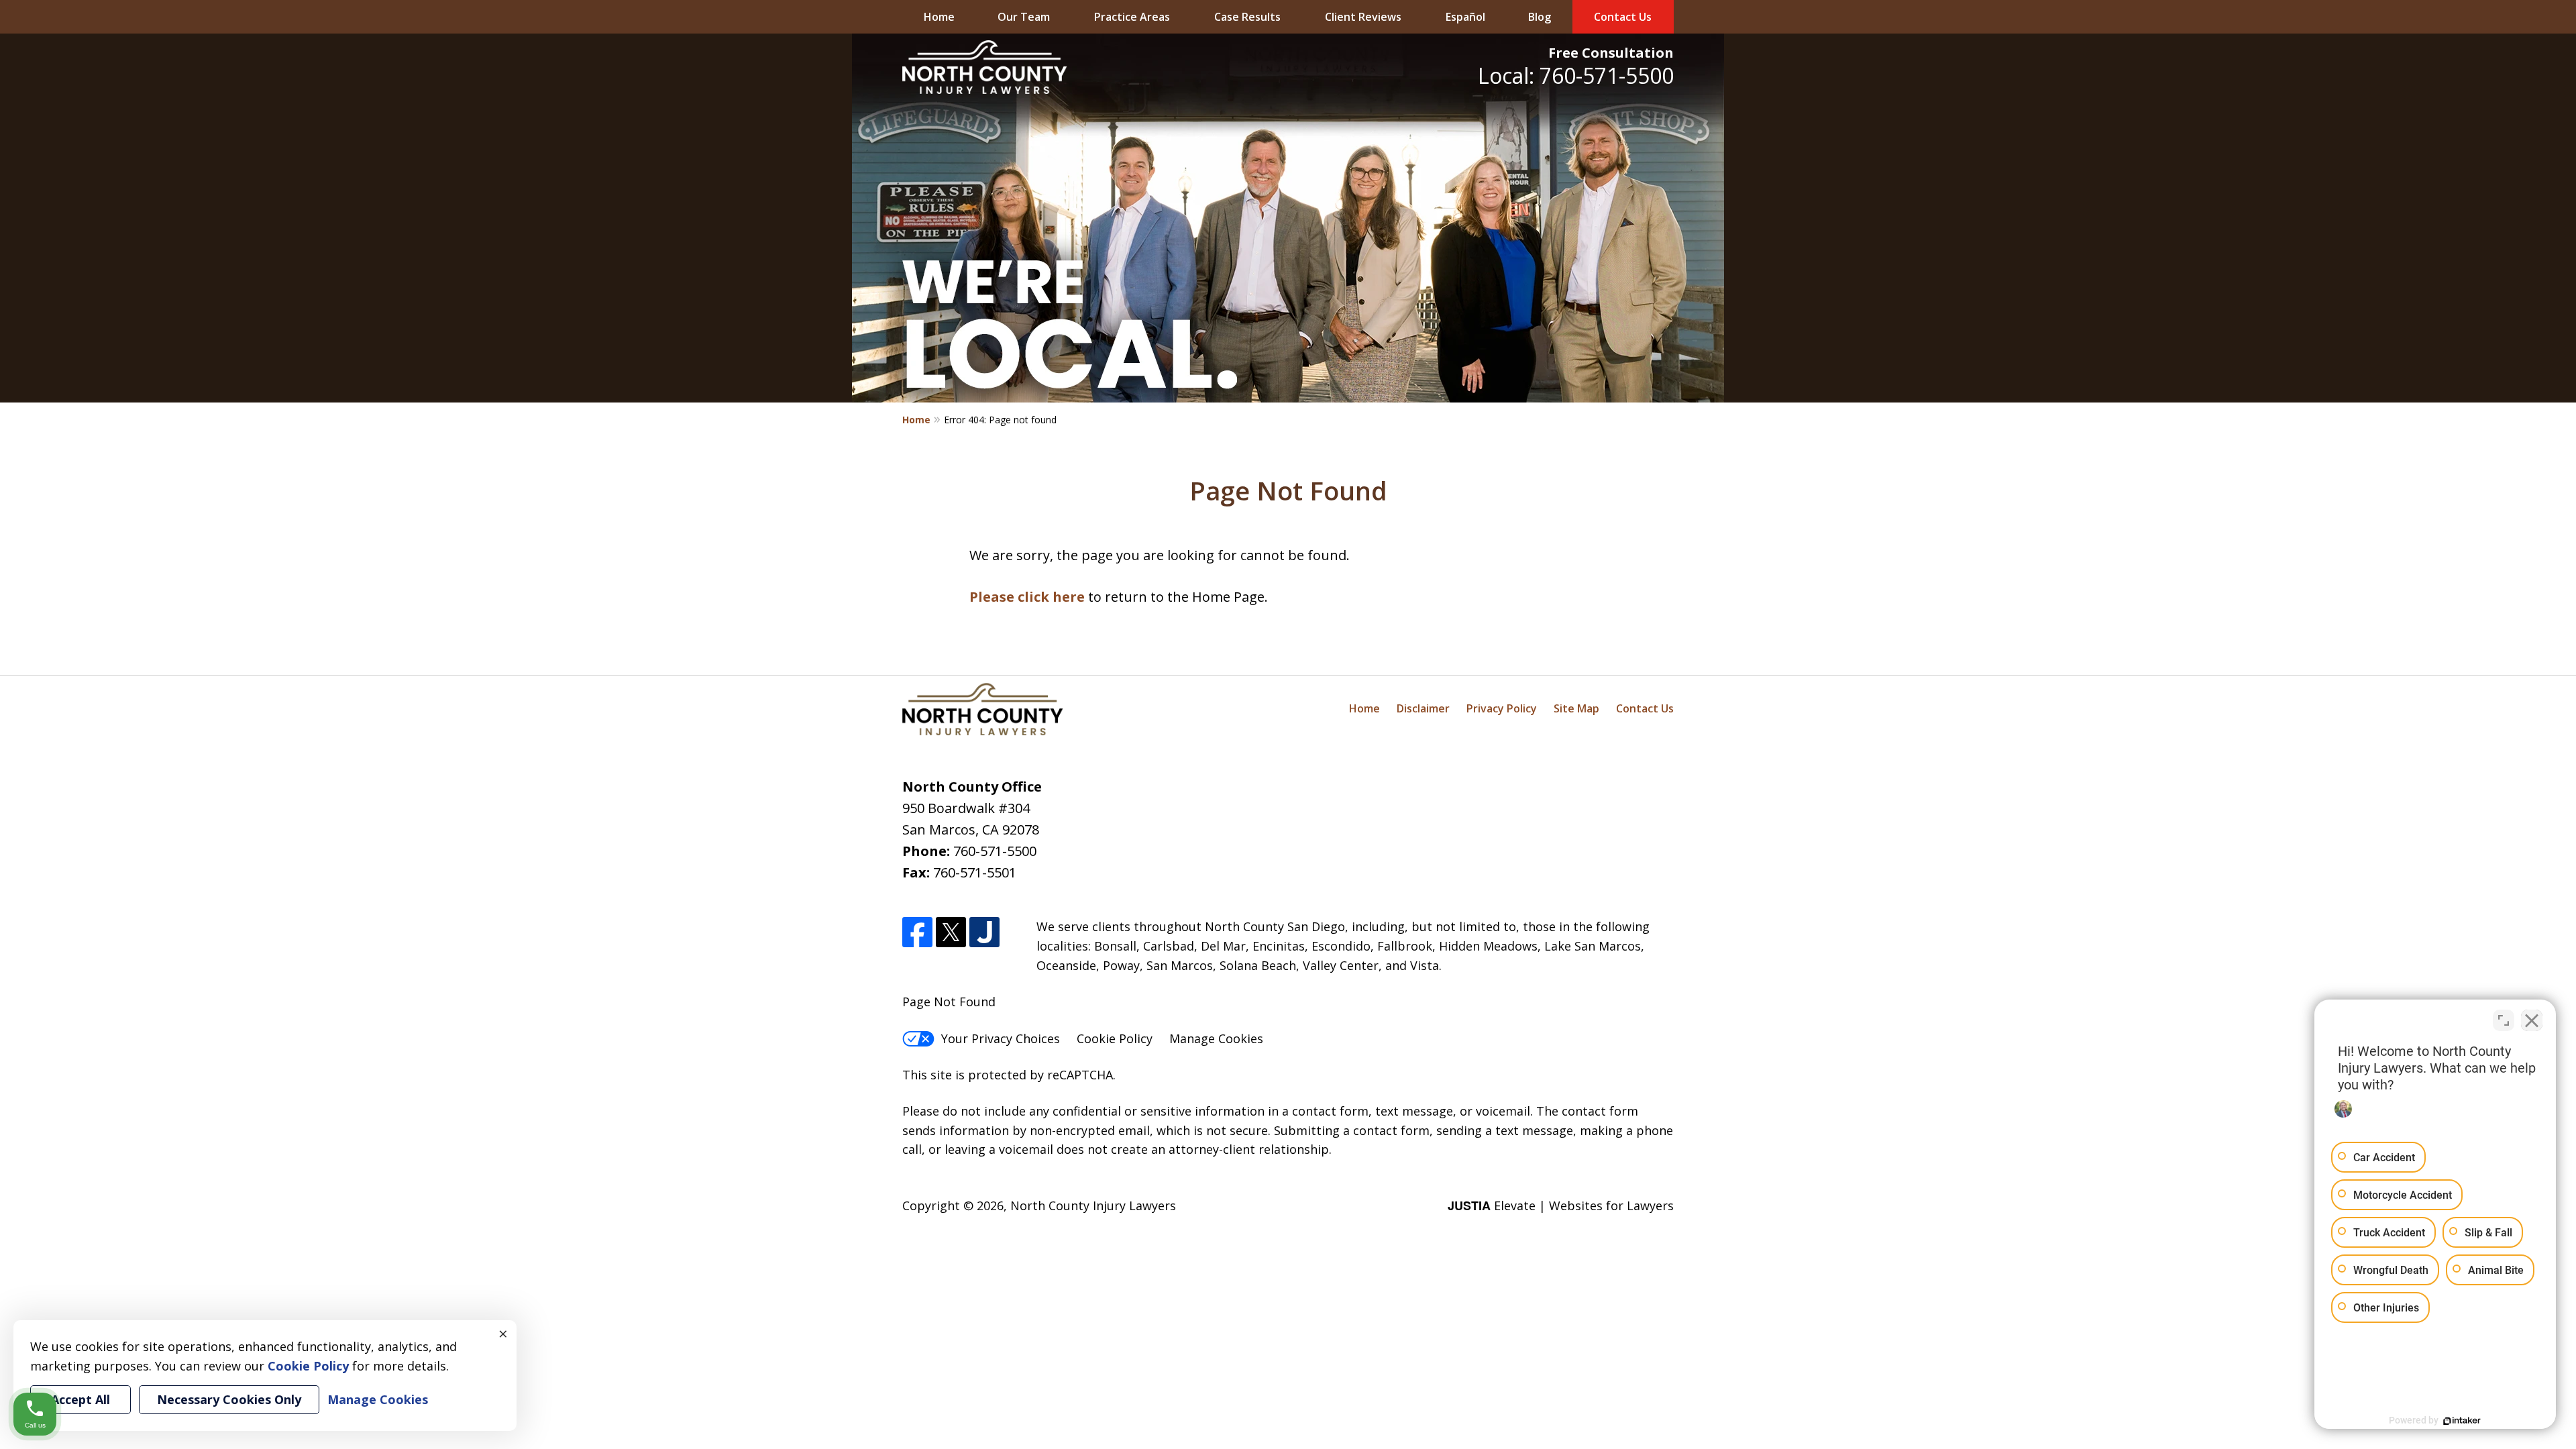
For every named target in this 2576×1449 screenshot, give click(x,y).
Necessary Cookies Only (229, 1399)
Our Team (1024, 17)
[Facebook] (917, 932)
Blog (1540, 17)
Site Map (1576, 708)
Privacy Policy (1502, 708)
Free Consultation (1611, 53)
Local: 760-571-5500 (1576, 75)
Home (939, 17)
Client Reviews (1363, 17)
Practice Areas (1132, 17)
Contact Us (1623, 17)
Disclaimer (1423, 708)
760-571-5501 (975, 872)
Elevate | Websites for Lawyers (1561, 1205)
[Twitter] (951, 932)
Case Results (1247, 17)
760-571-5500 (995, 851)
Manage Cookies (1216, 1038)
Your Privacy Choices (1001, 1038)
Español (1465, 17)
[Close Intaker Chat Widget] (2532, 1020)
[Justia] (984, 932)
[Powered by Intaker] (2462, 1421)
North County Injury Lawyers (1093, 1205)
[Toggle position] (2504, 1020)
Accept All (80, 1399)
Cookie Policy (1115, 1038)
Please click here (1027, 597)
